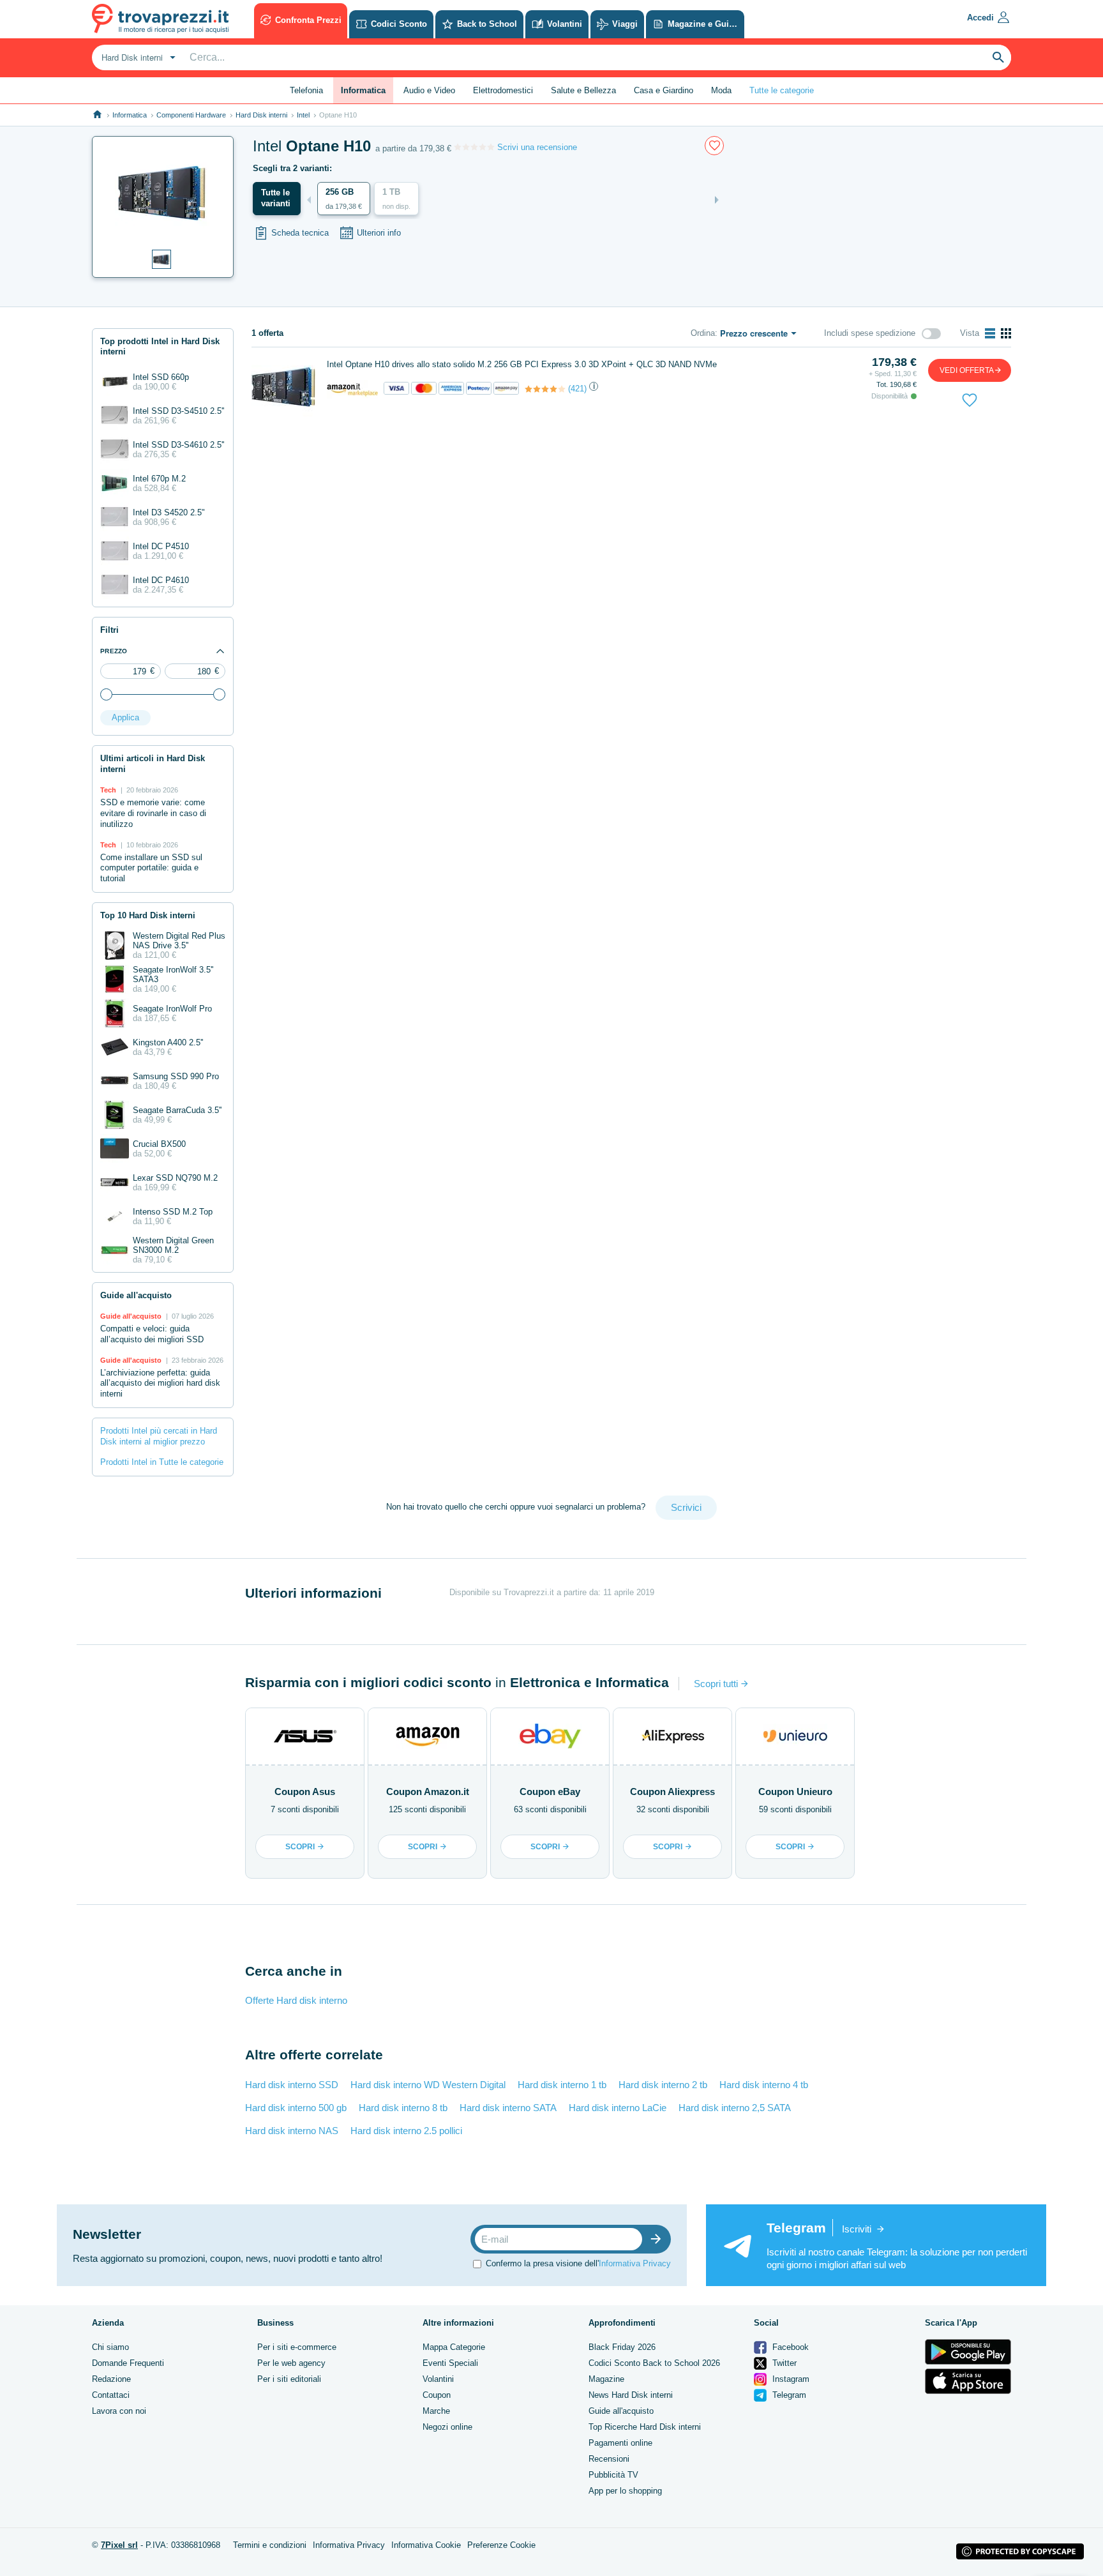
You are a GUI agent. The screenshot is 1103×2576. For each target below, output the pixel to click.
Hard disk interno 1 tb (562, 2085)
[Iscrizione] (659, 2239)
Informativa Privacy (635, 2263)
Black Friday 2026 (622, 2347)
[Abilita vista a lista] (990, 333)
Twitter (783, 2363)
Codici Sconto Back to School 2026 (654, 2363)
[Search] (998, 57)
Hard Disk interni (261, 115)
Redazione (111, 2379)
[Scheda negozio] (352, 389)
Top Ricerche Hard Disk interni (645, 2427)
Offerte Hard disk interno (296, 2000)
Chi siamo (110, 2347)
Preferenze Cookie (501, 2545)
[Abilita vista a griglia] (1006, 333)
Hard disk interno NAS (292, 2131)
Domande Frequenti (128, 2363)
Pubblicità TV (613, 2475)
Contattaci (111, 2395)
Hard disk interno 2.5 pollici (406, 2131)
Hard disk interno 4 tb (764, 2085)
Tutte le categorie (782, 90)
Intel (303, 115)
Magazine (606, 2379)
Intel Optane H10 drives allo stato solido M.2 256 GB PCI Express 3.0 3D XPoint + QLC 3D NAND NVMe (522, 364)
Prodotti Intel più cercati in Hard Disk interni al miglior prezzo (159, 1436)
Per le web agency (291, 2363)
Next (717, 200)
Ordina (703, 333)
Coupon (437, 2395)
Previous (309, 200)
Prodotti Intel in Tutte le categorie (162, 1462)
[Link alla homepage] (97, 115)
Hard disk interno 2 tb (663, 2085)
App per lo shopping (625, 2491)
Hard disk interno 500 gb (296, 2108)
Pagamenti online (620, 2443)
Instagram (790, 2379)
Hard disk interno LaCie (618, 2108)
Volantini (438, 2379)
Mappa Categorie (454, 2347)
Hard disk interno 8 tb (403, 2108)
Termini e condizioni (270, 2545)
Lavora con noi (119, 2411)
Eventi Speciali (450, 2363)
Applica (125, 717)
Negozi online (447, 2427)
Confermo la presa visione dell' (578, 2263)
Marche (436, 2411)
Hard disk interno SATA (508, 2108)
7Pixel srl (119, 2545)
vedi (967, 370)
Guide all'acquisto (621, 2411)
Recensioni (609, 2459)
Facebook (789, 2347)
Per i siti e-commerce (297, 2347)
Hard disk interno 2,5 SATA (735, 2108)
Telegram (788, 2395)
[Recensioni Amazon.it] (545, 389)
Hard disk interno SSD (292, 2085)
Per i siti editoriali (289, 2379)
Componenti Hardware (191, 115)
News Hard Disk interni (631, 2395)
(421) (577, 389)
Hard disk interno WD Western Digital (428, 2085)
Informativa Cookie (426, 2545)
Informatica (130, 115)
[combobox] (137, 57)
